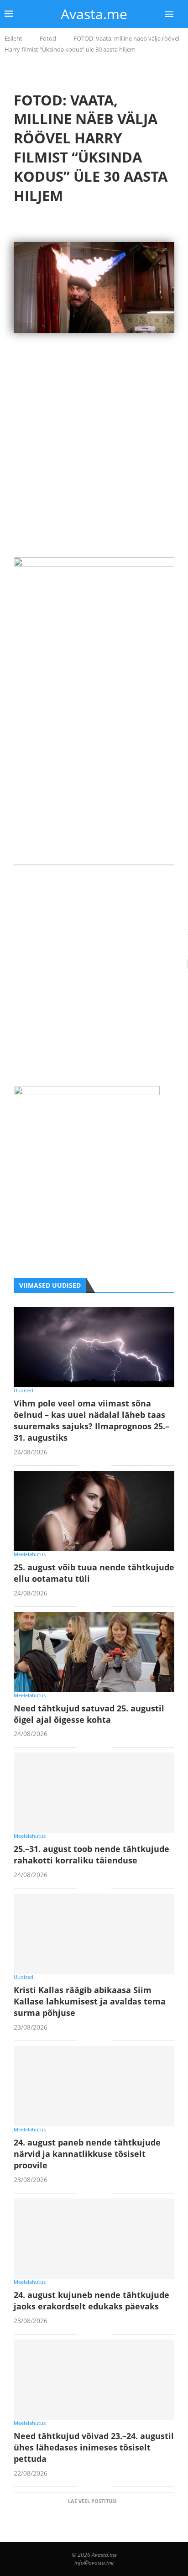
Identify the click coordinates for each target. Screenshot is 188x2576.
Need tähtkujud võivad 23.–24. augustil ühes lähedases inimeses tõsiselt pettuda (94, 2447)
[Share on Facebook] (91, 1466)
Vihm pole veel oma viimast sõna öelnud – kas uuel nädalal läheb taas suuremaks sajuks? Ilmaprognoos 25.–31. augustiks (91, 1420)
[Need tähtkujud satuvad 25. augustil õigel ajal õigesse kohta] (94, 1652)
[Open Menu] (169, 14)
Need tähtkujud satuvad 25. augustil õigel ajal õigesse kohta (89, 1714)
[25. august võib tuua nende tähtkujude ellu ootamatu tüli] (94, 1511)
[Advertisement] (94, 463)
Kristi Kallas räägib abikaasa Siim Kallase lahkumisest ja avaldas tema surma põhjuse (90, 2001)
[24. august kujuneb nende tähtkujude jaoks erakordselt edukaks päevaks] (94, 2239)
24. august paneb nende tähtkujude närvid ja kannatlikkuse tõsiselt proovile (87, 2154)
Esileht (13, 38)
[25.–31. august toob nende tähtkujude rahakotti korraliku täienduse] (94, 1793)
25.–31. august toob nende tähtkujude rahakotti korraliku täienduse (91, 1855)
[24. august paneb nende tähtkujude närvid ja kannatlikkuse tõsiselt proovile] (94, 2086)
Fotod (48, 38)
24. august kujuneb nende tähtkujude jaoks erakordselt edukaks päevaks (91, 2301)
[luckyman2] (87, 1092)
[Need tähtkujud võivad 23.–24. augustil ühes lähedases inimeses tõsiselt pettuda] (94, 2380)
